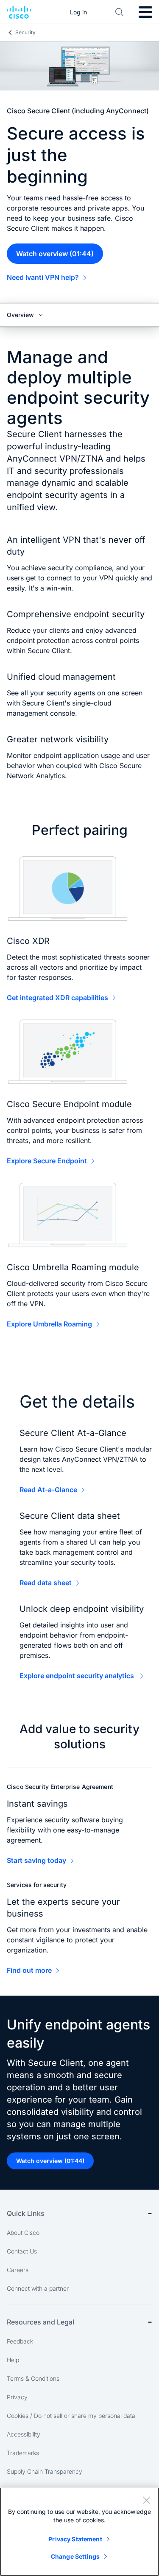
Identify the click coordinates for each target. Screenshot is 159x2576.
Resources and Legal (40, 2322)
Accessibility (24, 2434)
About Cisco (23, 2233)
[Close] (146, 2500)
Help (13, 2360)
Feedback (20, 2341)
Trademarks (23, 2453)
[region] (79, 2532)
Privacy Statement (75, 2539)
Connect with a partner (38, 2288)
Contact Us (22, 2251)
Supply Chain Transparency (45, 2471)
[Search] (120, 12)
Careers (18, 2270)
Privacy (17, 2397)
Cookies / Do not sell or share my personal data (71, 2416)
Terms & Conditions (33, 2378)
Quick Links (26, 2213)
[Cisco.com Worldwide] (19, 12)
